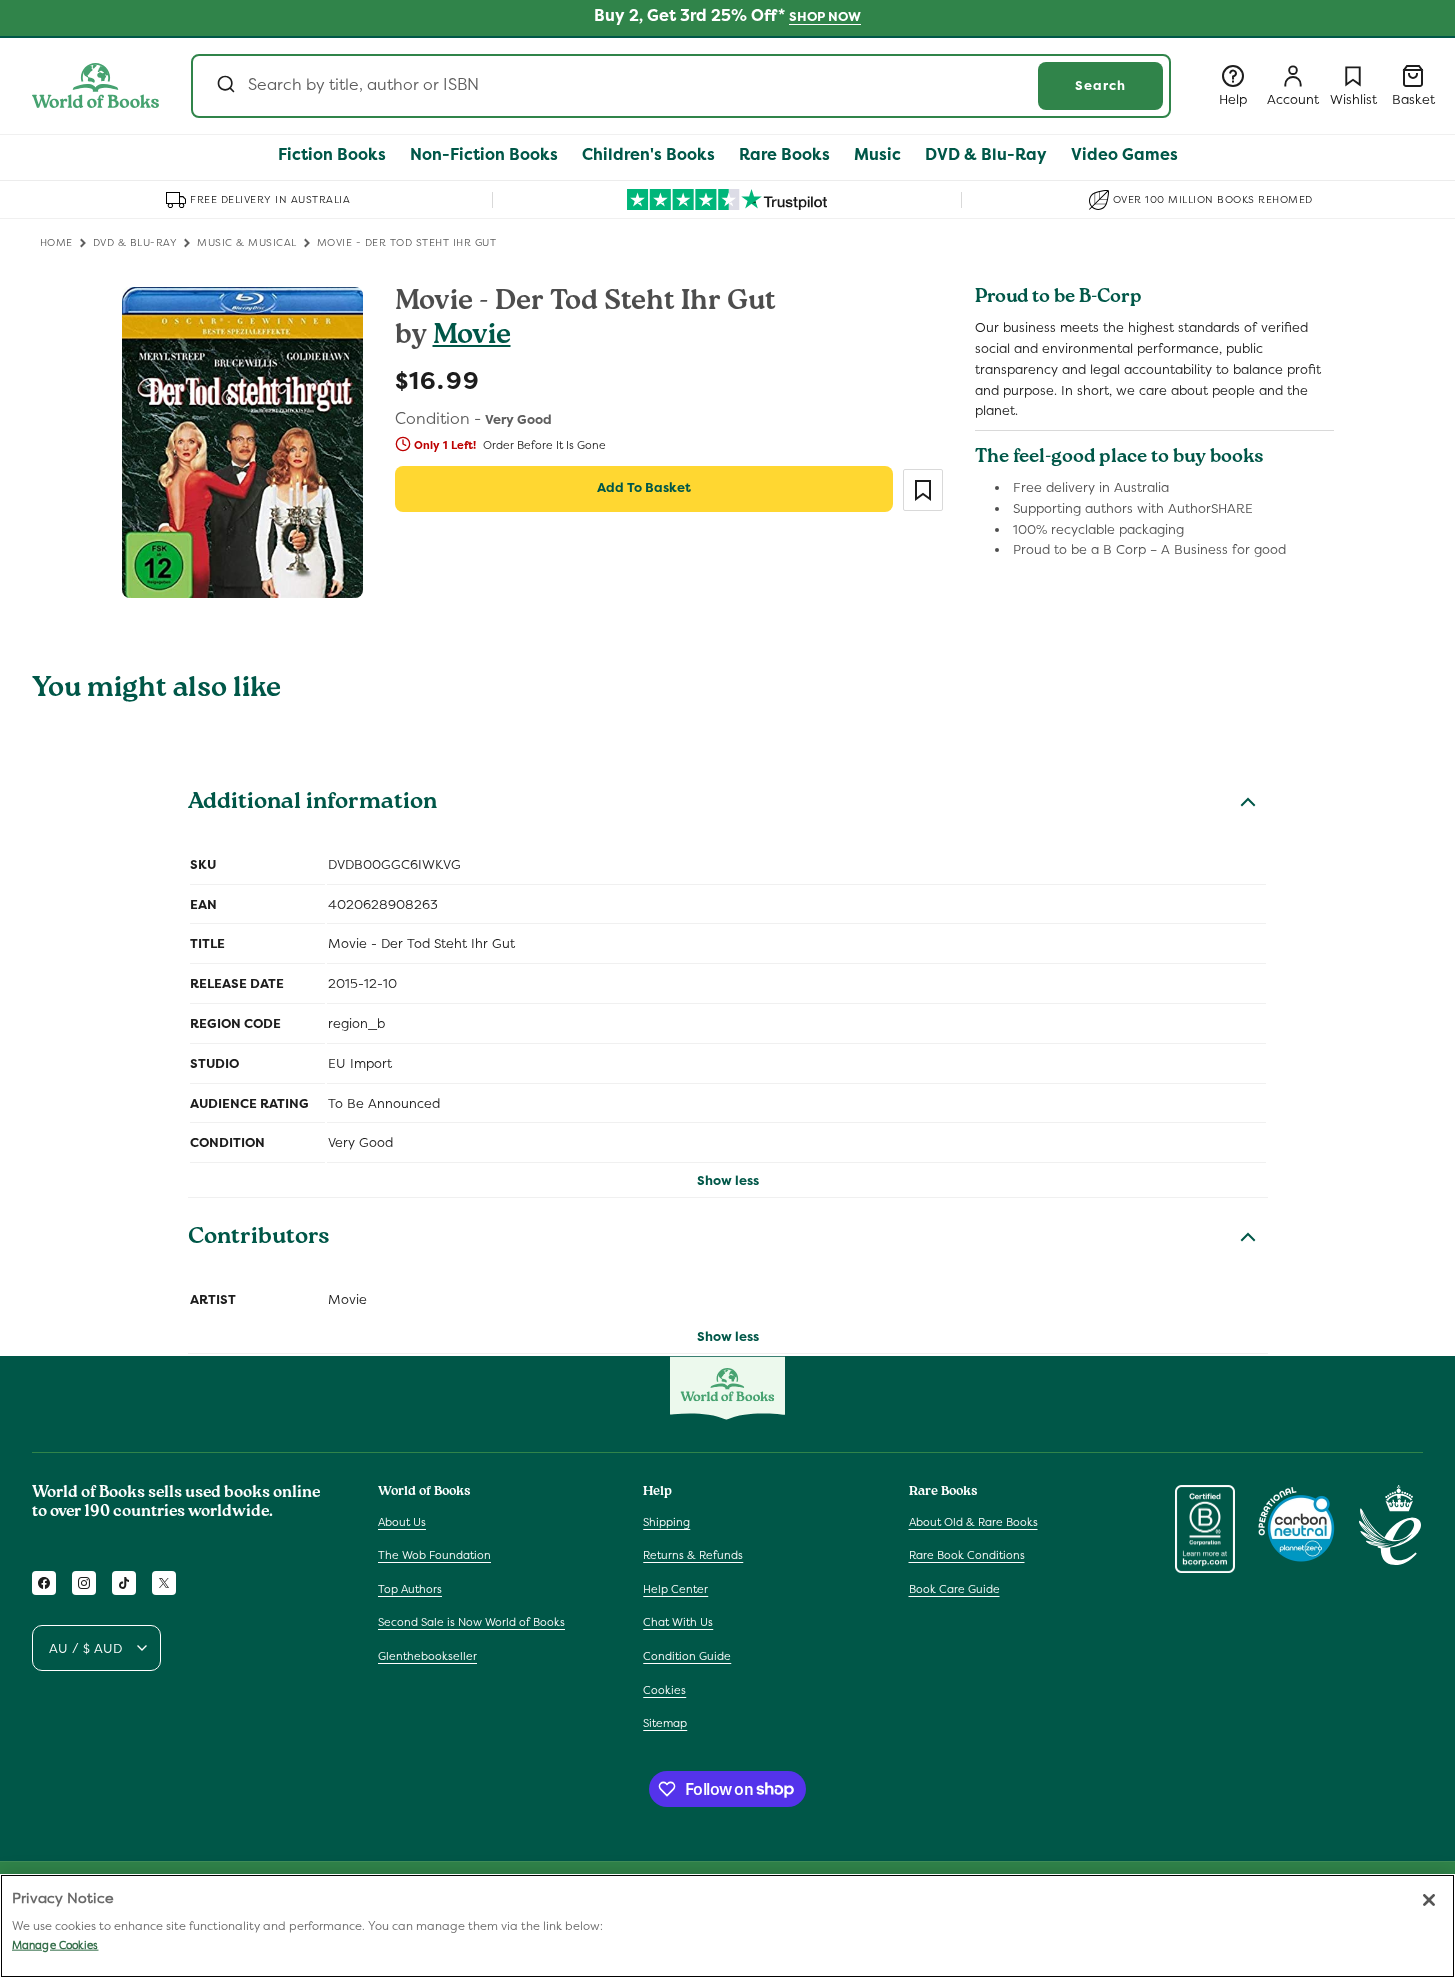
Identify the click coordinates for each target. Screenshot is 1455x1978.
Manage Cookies (55, 1945)
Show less (728, 1180)
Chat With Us (678, 1622)
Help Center (675, 1589)
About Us (402, 1521)
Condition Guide (687, 1656)
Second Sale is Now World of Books (471, 1622)
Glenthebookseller (427, 1656)
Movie (472, 337)
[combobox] (681, 86)
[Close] (1429, 1900)
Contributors (259, 1239)
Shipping (666, 1521)
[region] (727, 1926)
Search (1100, 85)
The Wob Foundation (434, 1555)
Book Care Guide (954, 1589)
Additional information (312, 804)
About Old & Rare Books (973, 1521)
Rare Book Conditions (967, 1555)
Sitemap (665, 1723)
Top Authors (410, 1589)
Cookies (664, 1689)
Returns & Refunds (693, 1555)
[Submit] (224, 86)
